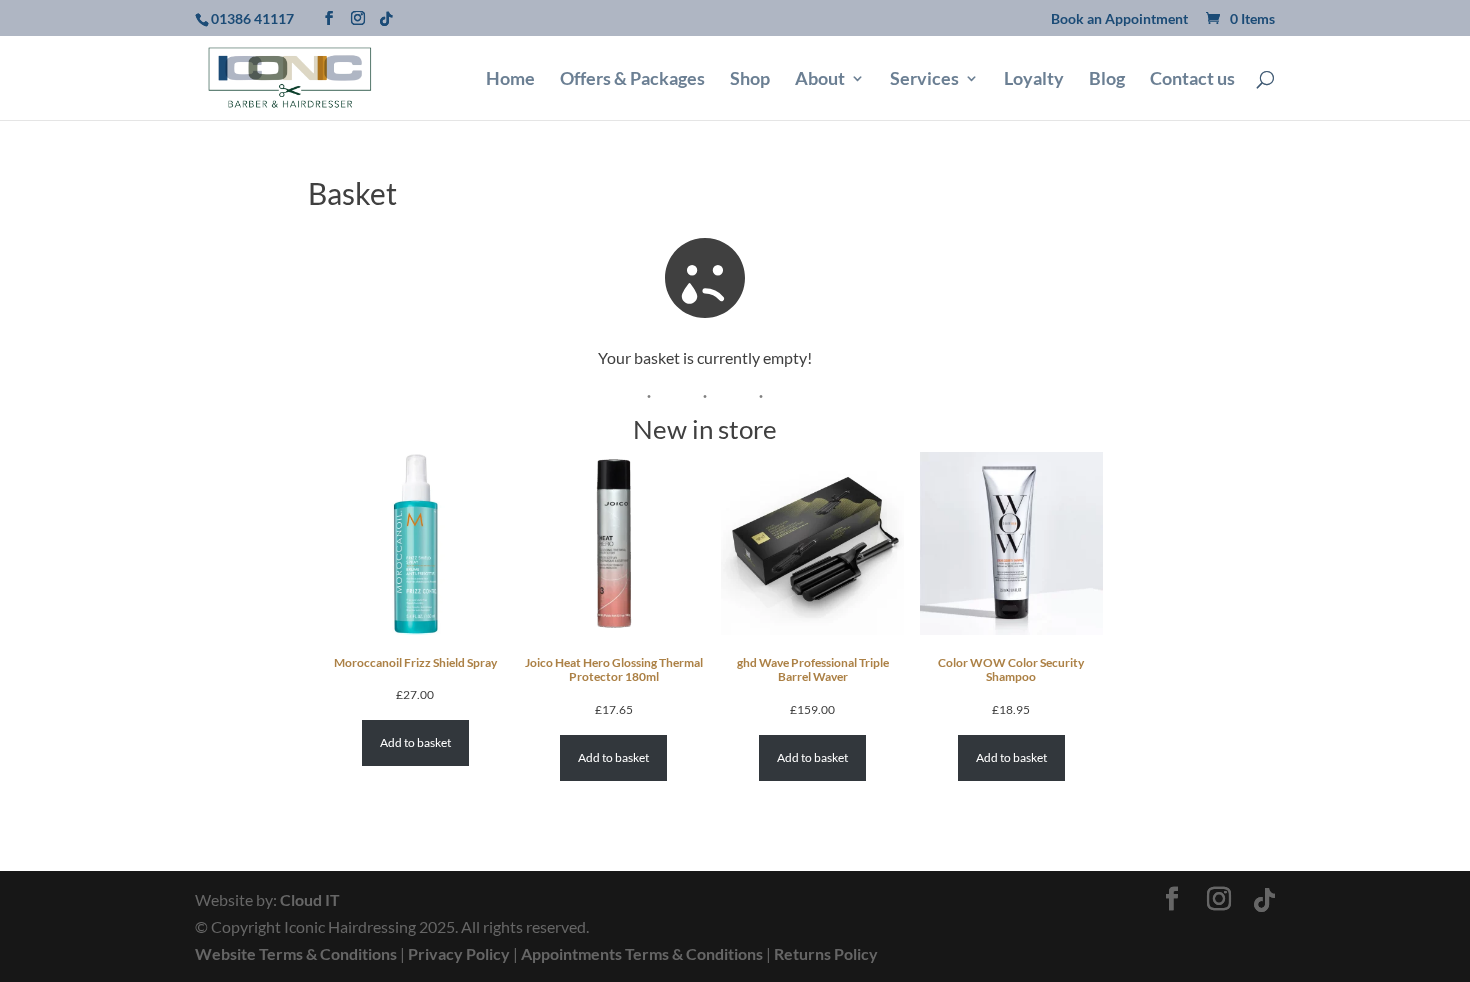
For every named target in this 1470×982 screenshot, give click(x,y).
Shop (750, 80)
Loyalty (1034, 80)
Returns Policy (826, 953)
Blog (1107, 80)
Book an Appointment (1119, 19)
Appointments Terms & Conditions (642, 953)
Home (510, 80)
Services (924, 80)
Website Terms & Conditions (296, 953)
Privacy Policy (459, 953)
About (820, 80)
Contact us (1192, 80)
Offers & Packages (632, 80)
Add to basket (415, 742)
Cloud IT (310, 899)
